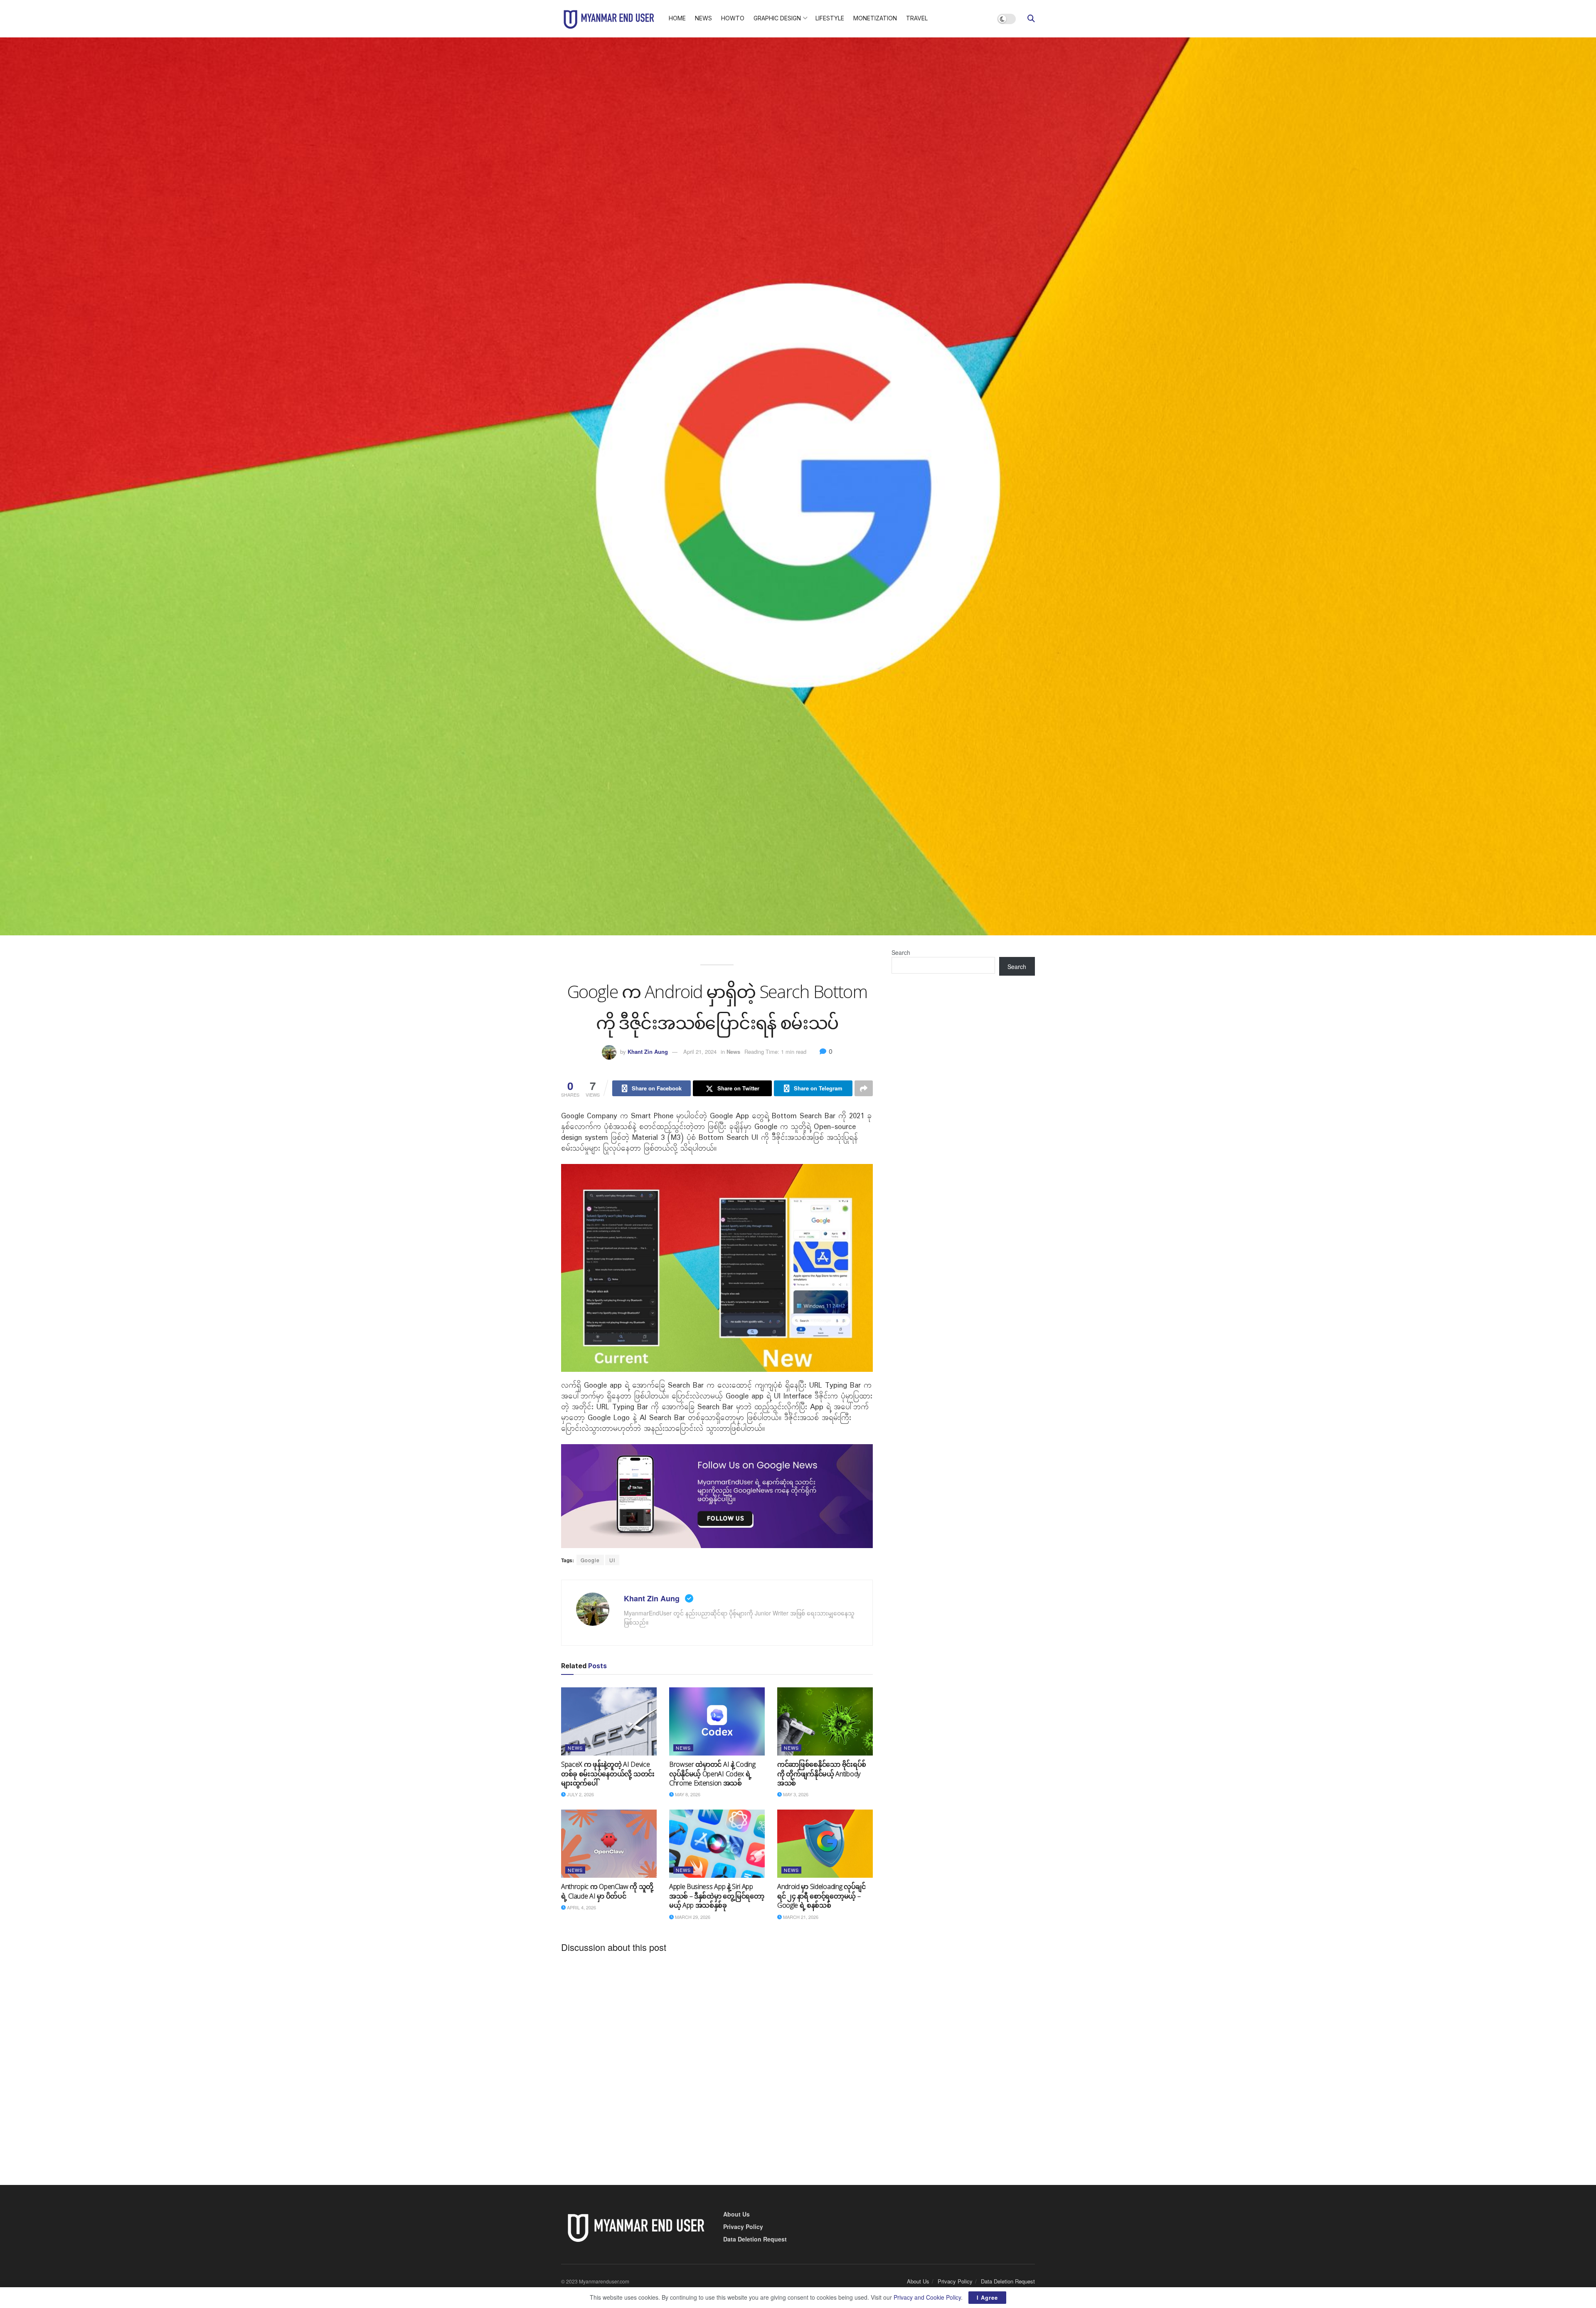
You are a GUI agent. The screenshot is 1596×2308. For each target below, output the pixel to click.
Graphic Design (777, 18)
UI (612, 1560)
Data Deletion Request (755, 2239)
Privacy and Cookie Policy (927, 2297)
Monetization (875, 18)
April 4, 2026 (581, 1907)
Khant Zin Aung (648, 1052)
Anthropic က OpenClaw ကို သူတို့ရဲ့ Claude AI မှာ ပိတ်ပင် (607, 1891)
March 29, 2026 (692, 1917)
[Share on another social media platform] (864, 1088)
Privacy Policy (743, 2227)
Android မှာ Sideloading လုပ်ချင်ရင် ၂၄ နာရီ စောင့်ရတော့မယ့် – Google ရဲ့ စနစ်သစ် (821, 1896)
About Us (736, 2214)
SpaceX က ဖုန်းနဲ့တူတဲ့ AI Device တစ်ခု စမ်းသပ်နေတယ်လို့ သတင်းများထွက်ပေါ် (608, 1774)
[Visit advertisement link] (717, 1496)
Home (677, 18)
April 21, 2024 (700, 1052)
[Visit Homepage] (609, 19)
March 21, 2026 (800, 1917)
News (703, 18)
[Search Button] (1031, 19)
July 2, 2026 (580, 1794)
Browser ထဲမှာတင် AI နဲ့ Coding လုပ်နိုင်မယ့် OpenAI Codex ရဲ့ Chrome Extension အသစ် (712, 1774)
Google (590, 1560)
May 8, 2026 (687, 1794)
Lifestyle (830, 18)
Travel (917, 18)
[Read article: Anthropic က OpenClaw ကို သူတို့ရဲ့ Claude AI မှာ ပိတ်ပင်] (609, 1844)
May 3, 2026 (795, 1794)
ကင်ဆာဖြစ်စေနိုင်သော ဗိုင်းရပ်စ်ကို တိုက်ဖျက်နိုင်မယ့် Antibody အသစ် (822, 1774)
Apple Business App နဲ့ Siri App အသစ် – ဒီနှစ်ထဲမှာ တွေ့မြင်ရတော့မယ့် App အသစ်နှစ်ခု (717, 1896)
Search (901, 952)
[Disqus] (717, 2062)
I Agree (987, 2297)
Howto (733, 18)
